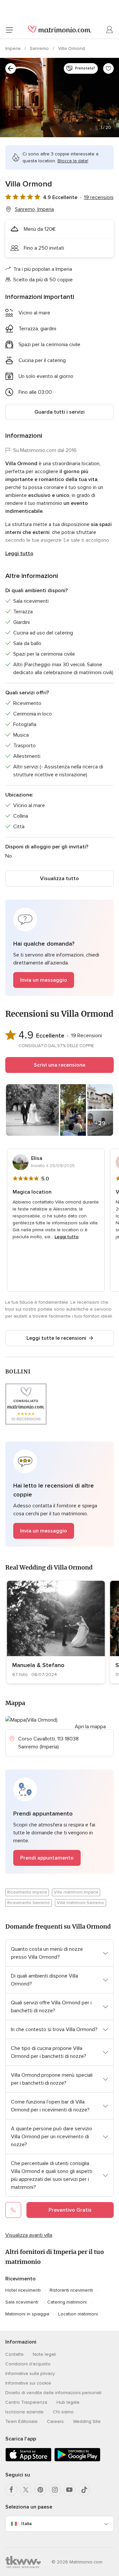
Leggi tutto (19, 553)
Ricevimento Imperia (27, 1892)
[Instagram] (55, 2490)
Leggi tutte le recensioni (56, 1338)
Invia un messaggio (44, 980)
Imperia (14, 48)
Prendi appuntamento (47, 1858)
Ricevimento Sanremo (29, 1903)
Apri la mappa (90, 1727)
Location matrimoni (78, 2314)
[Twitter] (26, 2490)
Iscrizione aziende (24, 2412)
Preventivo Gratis (70, 2210)
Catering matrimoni (67, 2302)
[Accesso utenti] (110, 30)
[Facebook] (11, 2490)
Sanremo (40, 48)
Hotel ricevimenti (23, 2290)
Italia (26, 2524)
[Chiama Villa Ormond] (13, 2210)
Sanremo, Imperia (34, 209)
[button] (59, 948)
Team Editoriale (21, 2421)
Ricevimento (20, 2279)
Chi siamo (63, 2412)
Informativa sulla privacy (30, 2373)
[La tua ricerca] (11, 68)
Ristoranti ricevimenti (71, 2290)
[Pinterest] (40, 2490)
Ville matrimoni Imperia (76, 1892)
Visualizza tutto (59, 879)
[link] (56, 1632)
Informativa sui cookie (28, 2383)
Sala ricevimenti (22, 2302)
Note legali (44, 2354)
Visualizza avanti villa (29, 2235)
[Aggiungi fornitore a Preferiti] (108, 68)
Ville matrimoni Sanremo (80, 1903)
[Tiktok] (84, 2490)
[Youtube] (69, 2490)
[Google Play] (77, 2460)
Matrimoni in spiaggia (27, 2314)
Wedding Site (87, 2421)
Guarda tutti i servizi (59, 412)
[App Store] (28, 2460)
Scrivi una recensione (59, 1065)
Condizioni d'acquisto (28, 2364)
